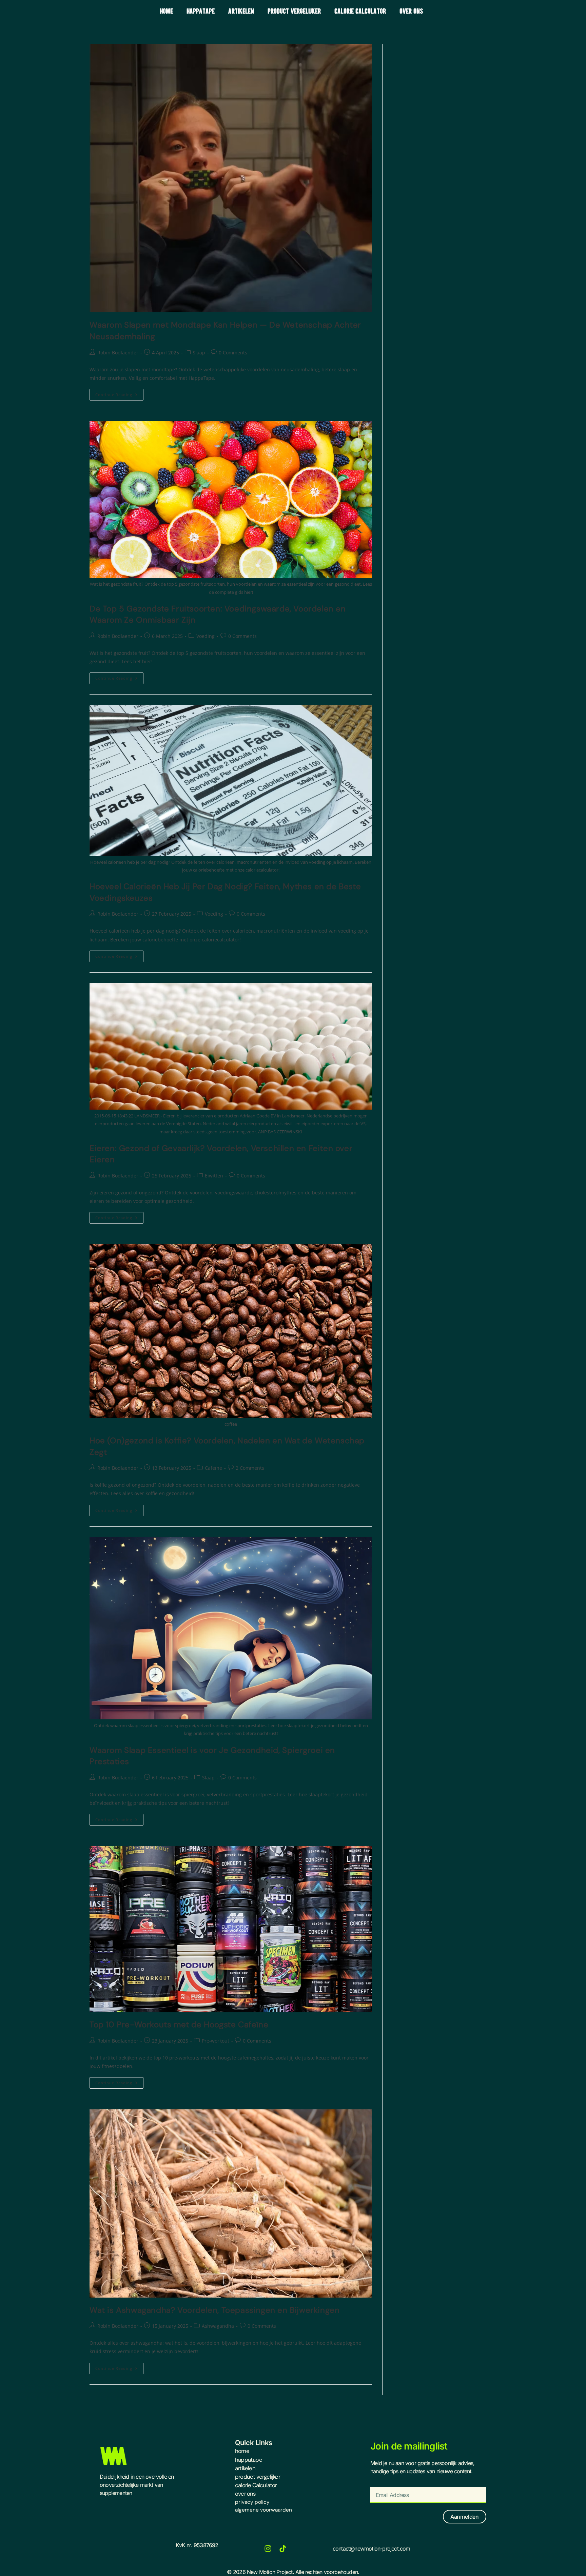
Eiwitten (214, 1176)
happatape (201, 11)
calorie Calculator (360, 11)
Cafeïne (213, 1468)
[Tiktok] (283, 2549)
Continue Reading (119, 393)
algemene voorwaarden (263, 2510)
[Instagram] (268, 2549)
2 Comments (250, 1468)
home (166, 11)
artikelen (241, 11)
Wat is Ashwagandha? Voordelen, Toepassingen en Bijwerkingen (214, 2310)
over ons (411, 11)
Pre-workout (216, 2041)
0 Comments (233, 353)
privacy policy (252, 2502)
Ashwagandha (218, 2326)
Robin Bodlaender (118, 353)
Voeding (206, 636)
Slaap (199, 353)
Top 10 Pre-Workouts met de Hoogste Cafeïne (179, 2024)
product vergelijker (294, 11)
